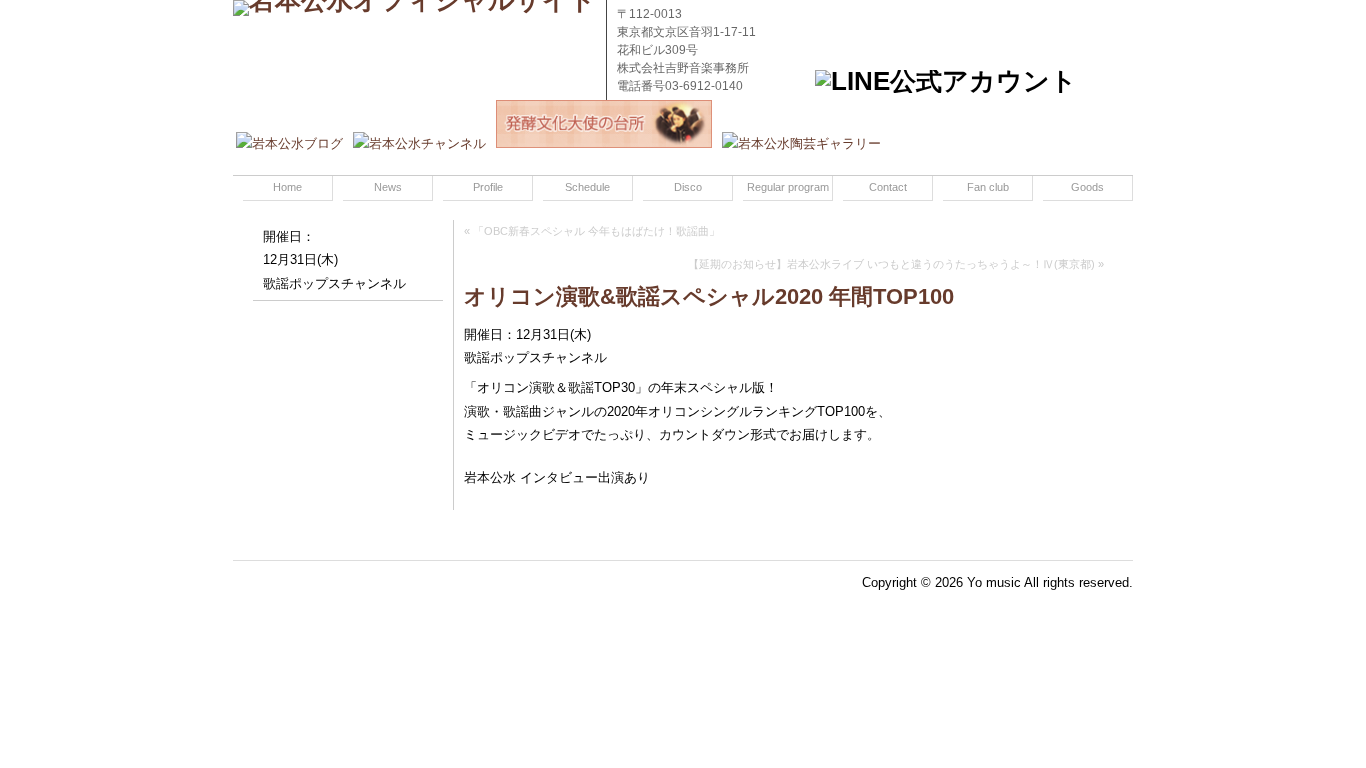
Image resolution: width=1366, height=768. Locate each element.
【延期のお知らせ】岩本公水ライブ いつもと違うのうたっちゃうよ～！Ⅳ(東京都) (891, 264)
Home (287, 187)
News (388, 187)
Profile (488, 187)
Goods (1087, 187)
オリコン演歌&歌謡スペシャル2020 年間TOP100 (709, 296)
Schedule (587, 187)
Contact (888, 187)
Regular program (788, 187)
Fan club (988, 187)
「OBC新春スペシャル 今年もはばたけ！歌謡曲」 (596, 231)
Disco (688, 187)
